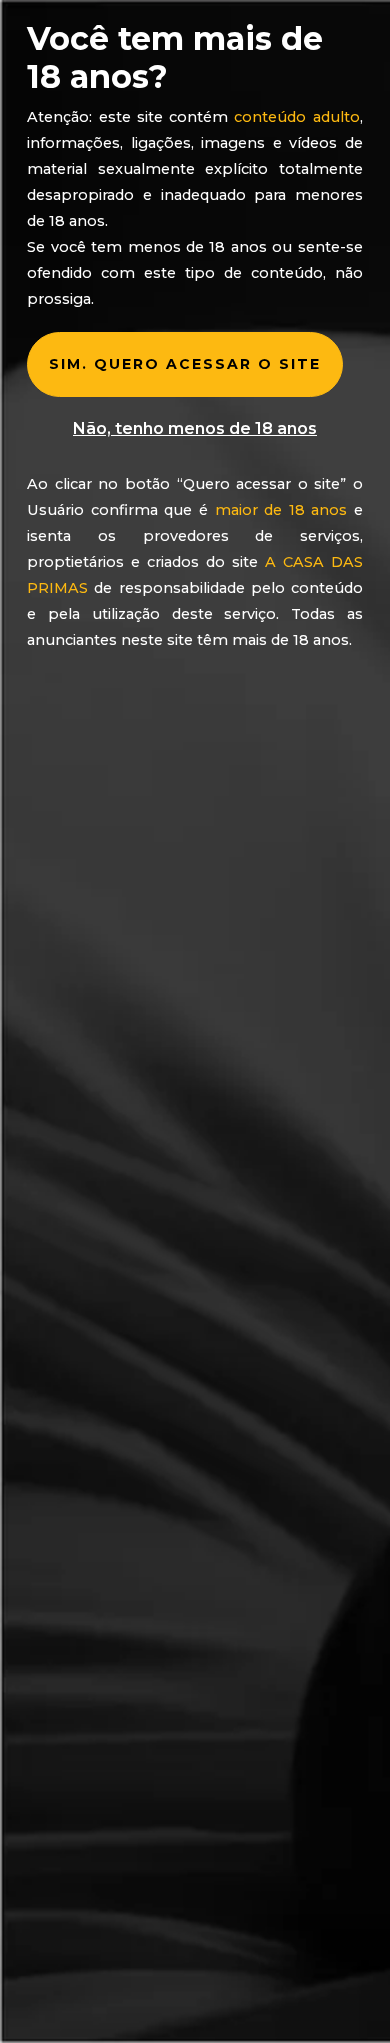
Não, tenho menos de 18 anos (195, 428)
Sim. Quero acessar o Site (185, 364)
